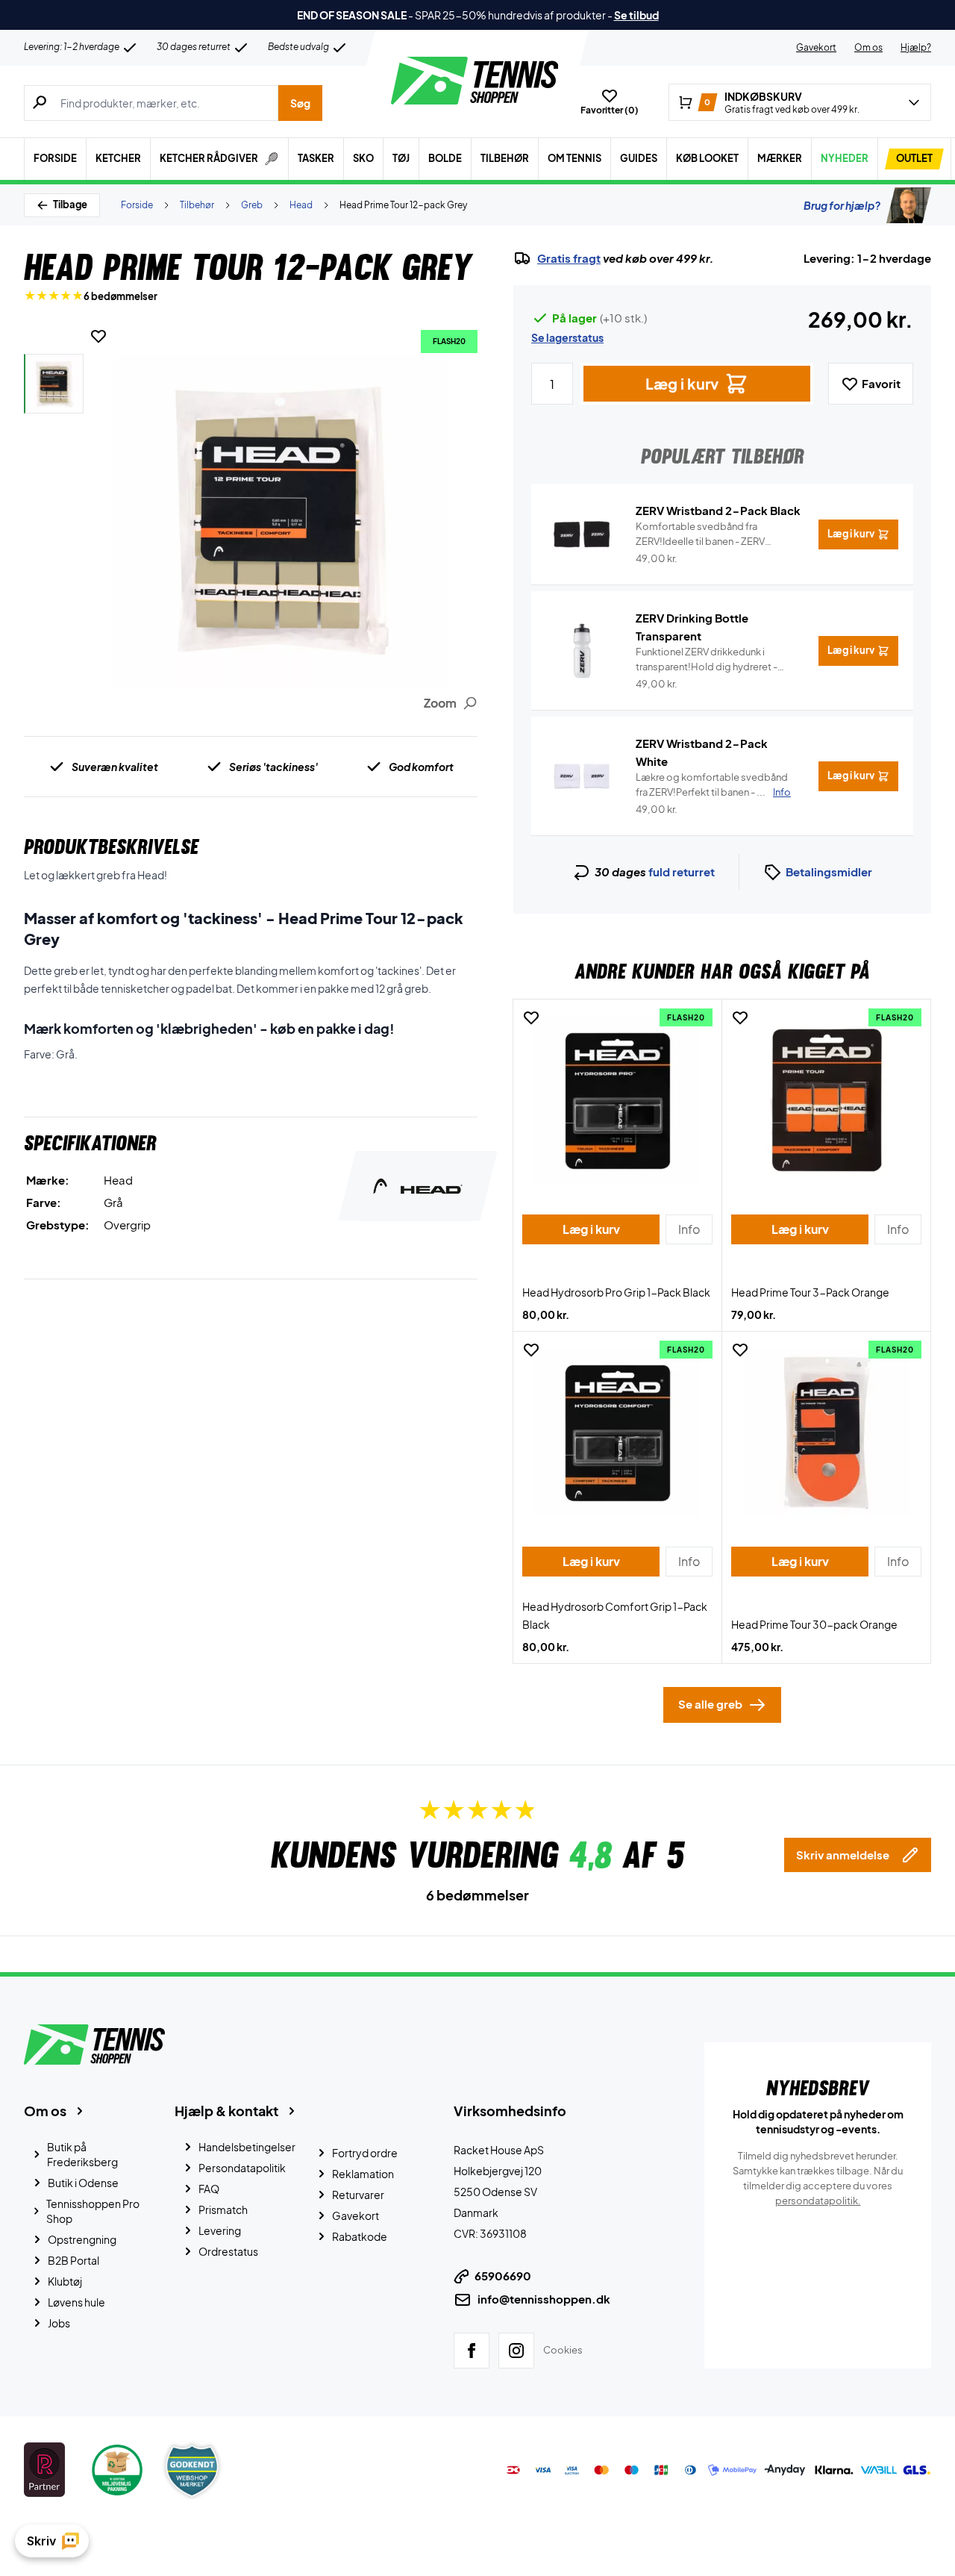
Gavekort (816, 47)
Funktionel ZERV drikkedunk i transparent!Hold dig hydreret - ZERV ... (707, 660)
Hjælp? (916, 47)
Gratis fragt (569, 258)
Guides (639, 158)
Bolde (445, 158)
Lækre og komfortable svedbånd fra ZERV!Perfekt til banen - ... (713, 785)
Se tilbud (636, 15)
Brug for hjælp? (842, 205)
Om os (868, 47)
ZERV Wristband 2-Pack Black (718, 510)
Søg (300, 103)
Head (301, 205)
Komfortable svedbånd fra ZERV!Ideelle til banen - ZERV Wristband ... (700, 534)
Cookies (563, 2350)
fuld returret (682, 871)
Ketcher (118, 158)
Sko (363, 158)
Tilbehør (505, 158)
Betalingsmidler (829, 871)
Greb (252, 205)
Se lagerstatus (567, 337)
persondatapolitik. (818, 2201)
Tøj (401, 158)
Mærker (780, 158)
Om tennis (574, 158)
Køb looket (707, 158)
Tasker (316, 158)
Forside (55, 158)
